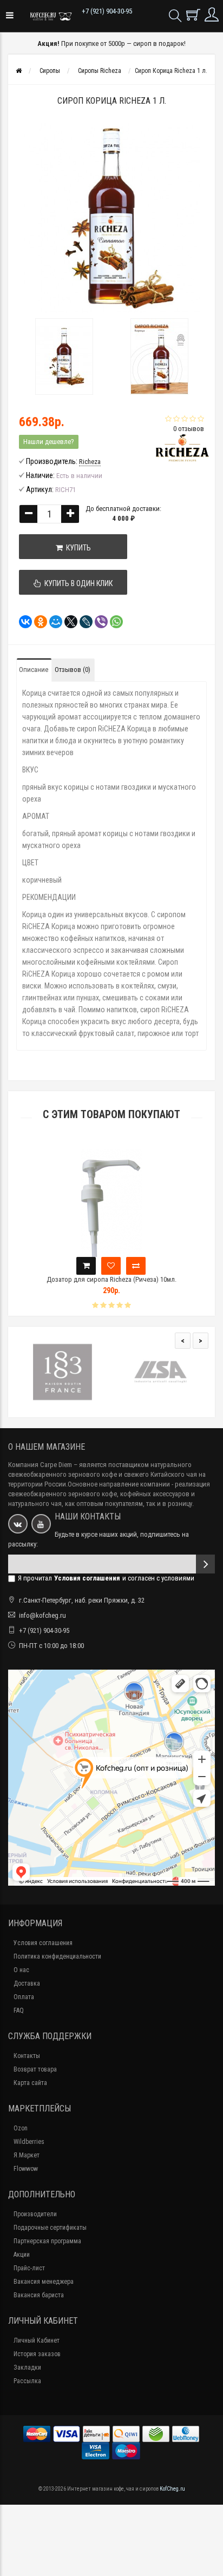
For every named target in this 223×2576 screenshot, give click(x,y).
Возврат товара (35, 2069)
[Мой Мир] (53, 622)
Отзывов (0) (73, 670)
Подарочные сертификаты (50, 2228)
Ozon (21, 2128)
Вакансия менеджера (44, 2282)
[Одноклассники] (37, 622)
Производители (35, 2214)
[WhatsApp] (113, 622)
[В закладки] (111, 1266)
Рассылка (27, 2381)
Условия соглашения (43, 1943)
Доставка (27, 1983)
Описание (34, 670)
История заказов (37, 2354)
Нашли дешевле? (49, 442)
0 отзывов (189, 429)
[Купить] (86, 1266)
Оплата (24, 1997)
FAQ (19, 2010)
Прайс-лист (29, 2268)
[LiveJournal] (83, 622)
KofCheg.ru (172, 2489)
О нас (21, 1970)
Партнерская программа (47, 2241)
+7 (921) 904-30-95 (107, 11)
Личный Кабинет (37, 2340)
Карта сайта (30, 2083)
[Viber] (98, 622)
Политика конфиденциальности (57, 1956)
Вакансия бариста (39, 2295)
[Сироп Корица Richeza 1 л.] (64, 357)
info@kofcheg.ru (42, 1615)
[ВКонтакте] (22, 622)
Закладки (27, 2368)
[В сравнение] (136, 1266)
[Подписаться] (205, 1564)
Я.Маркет (27, 2155)
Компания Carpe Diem (40, 1465)
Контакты (27, 2056)
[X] (68, 622)
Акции (22, 2255)
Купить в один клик (77, 583)
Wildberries (29, 2142)
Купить (77, 548)
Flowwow (26, 2169)
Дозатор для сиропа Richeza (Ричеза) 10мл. (111, 1279)
